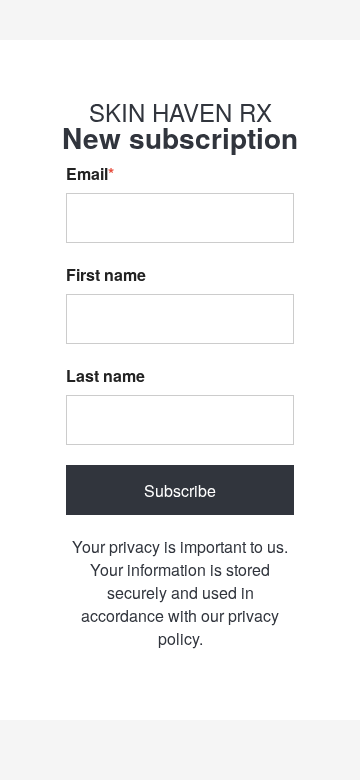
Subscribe (180, 490)
